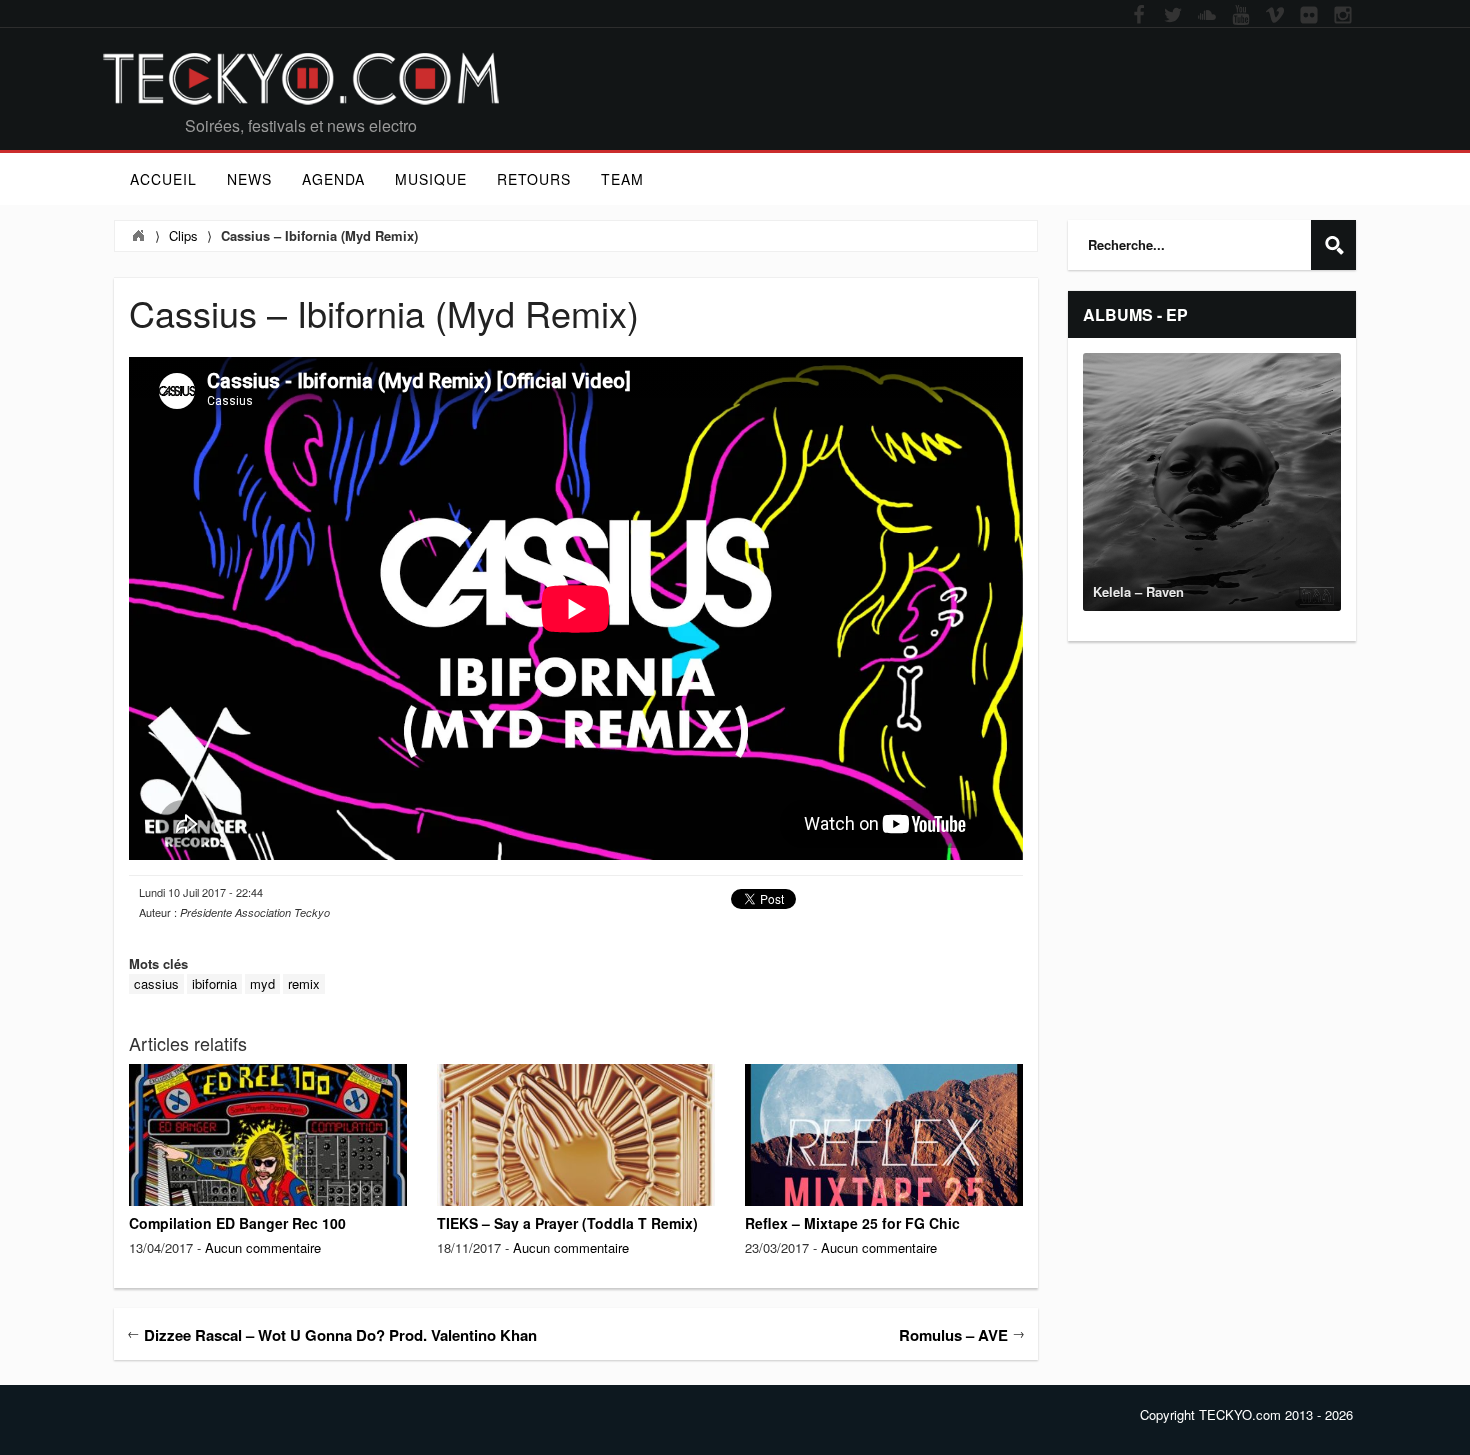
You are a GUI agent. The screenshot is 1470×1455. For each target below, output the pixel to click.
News (249, 179)
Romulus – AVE (953, 1335)
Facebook (1139, 16)
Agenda (333, 179)
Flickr (1309, 16)
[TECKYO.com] (301, 78)
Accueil (163, 179)
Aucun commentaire (263, 1247)
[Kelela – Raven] (1212, 482)
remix (304, 983)
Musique (431, 179)
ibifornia (214, 983)
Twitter (1173, 16)
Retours (534, 179)
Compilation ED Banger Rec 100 (237, 1223)
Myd (262, 983)
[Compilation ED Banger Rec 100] (268, 1182)
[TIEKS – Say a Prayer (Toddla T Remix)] (576, 1156)
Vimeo (1275, 16)
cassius (156, 983)
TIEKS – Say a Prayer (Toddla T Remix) (567, 1223)
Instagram (1343, 16)
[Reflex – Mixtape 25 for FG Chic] (884, 1156)
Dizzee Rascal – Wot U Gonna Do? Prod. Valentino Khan (340, 1335)
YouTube (1241, 16)
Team (622, 179)
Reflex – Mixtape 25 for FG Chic (852, 1223)
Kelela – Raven (1138, 591)
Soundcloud (1207, 16)
